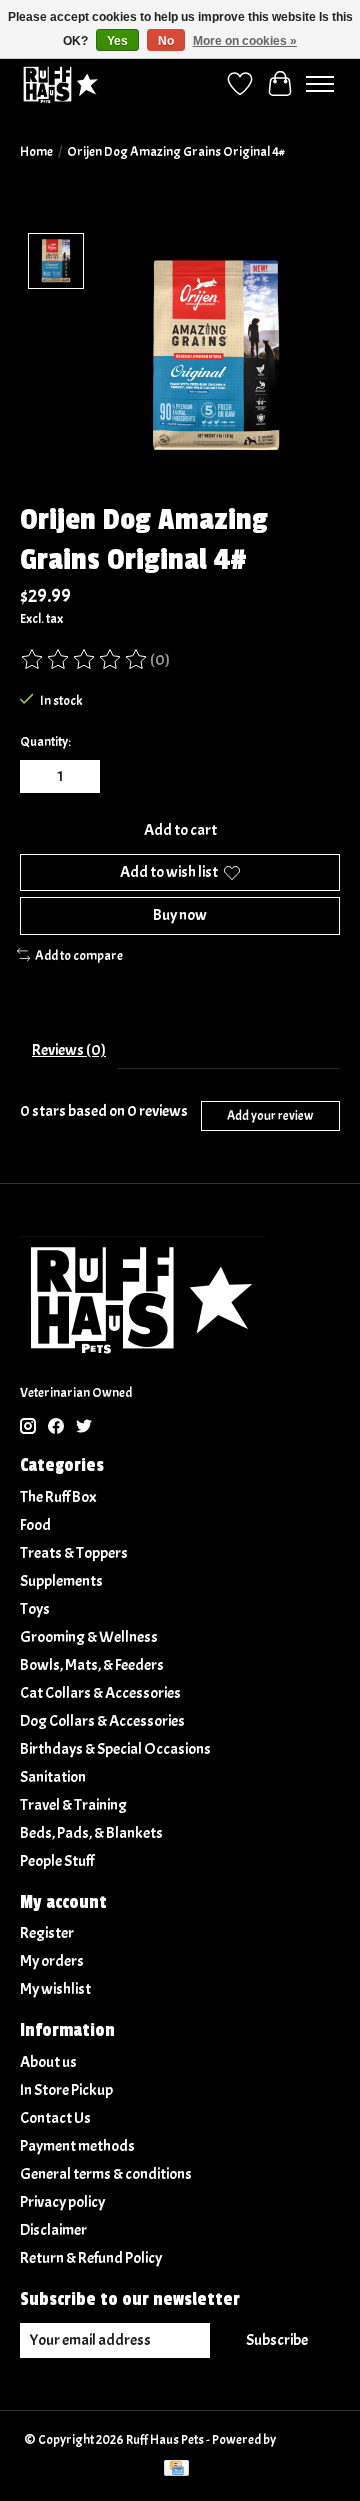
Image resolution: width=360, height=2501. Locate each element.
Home (36, 151)
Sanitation (53, 1777)
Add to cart (180, 830)
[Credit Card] (176, 2470)
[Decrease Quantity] (39, 777)
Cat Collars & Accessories (100, 1693)
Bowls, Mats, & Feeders (92, 1665)
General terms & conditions (106, 2174)
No (166, 41)
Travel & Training (73, 1805)
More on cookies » (245, 41)
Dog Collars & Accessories (102, 1721)
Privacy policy (62, 2202)
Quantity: (45, 741)
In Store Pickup (66, 2090)
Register (47, 1933)
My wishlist (55, 1989)
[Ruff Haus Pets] (61, 83)
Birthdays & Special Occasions (115, 1749)
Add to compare (79, 955)
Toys (35, 1609)
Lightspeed (307, 2439)
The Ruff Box (58, 1497)
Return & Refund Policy (91, 2258)
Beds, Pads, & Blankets (91, 1833)
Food (35, 1525)
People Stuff (57, 1861)
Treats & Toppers (74, 1553)
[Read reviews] (85, 660)
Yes (117, 41)
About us (48, 2062)
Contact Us (55, 2118)
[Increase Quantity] (81, 777)
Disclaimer (53, 2230)
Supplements (61, 1581)
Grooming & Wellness (89, 1637)
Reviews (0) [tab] (69, 1050)
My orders (52, 1961)
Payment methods (77, 2146)
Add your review (270, 1116)
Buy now (180, 915)
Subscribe (277, 2340)
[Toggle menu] (320, 84)
